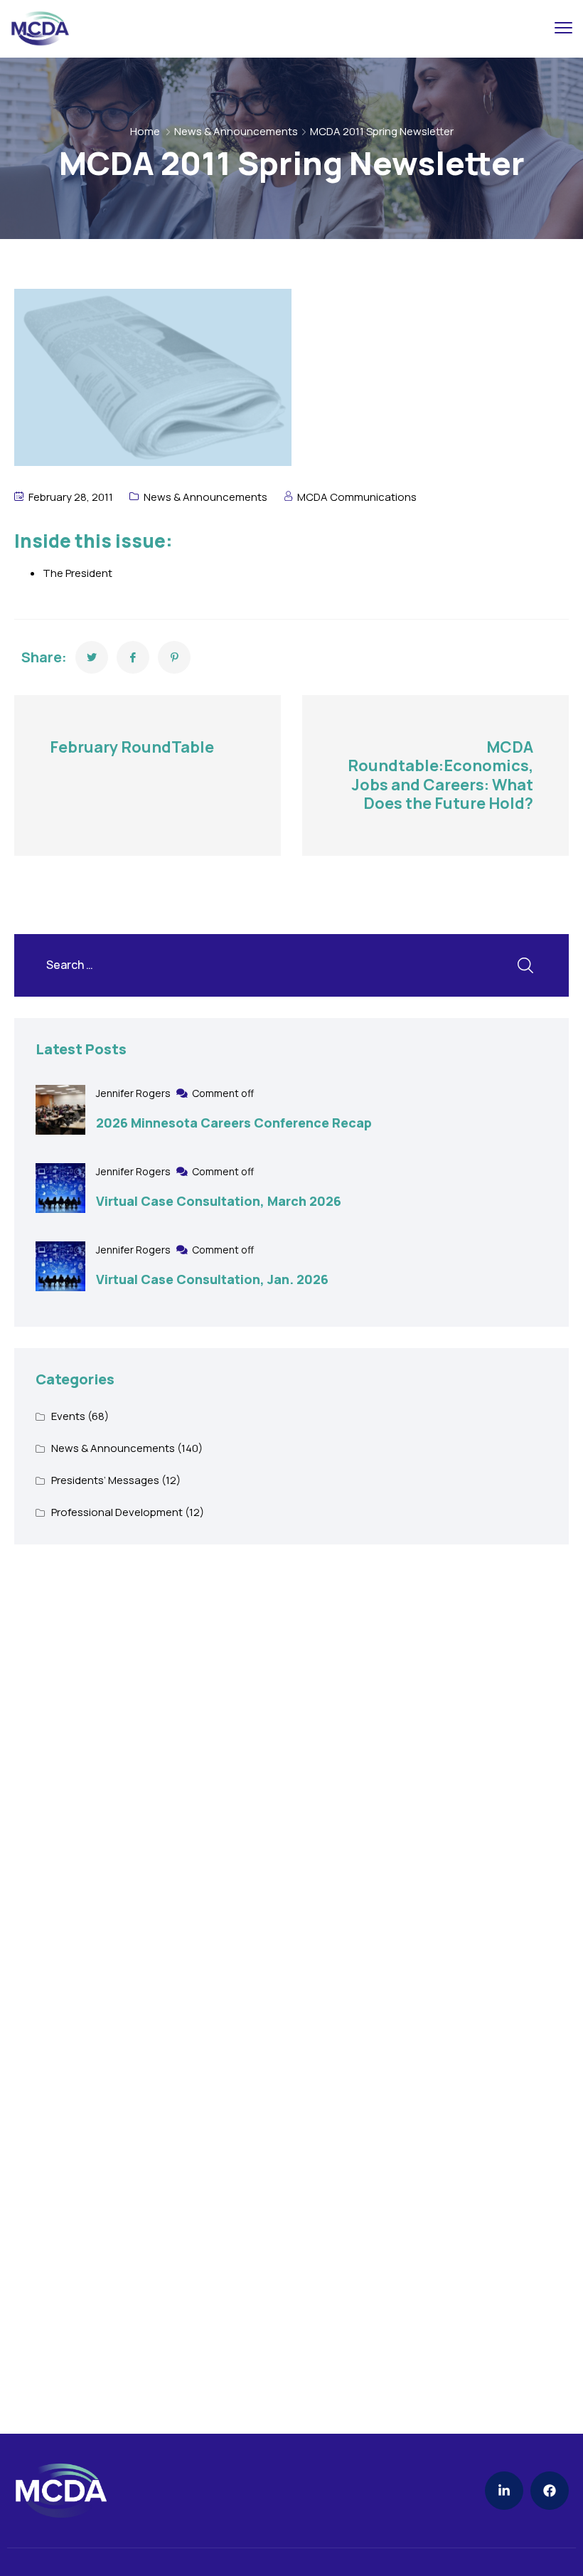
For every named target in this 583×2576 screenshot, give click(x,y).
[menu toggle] (563, 28)
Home (145, 131)
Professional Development (117, 1512)
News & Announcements (236, 131)
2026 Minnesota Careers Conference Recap (234, 1123)
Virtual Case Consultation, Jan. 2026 (212, 1279)
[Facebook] (550, 2491)
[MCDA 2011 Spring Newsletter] (92, 657)
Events (68, 1416)
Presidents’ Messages (105, 1480)
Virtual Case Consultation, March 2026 (219, 1201)
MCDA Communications (357, 497)
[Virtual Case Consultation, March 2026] (60, 1188)
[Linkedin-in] (504, 2491)
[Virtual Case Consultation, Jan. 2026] (60, 1266)
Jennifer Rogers (134, 1093)
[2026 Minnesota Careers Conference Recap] (60, 1110)
